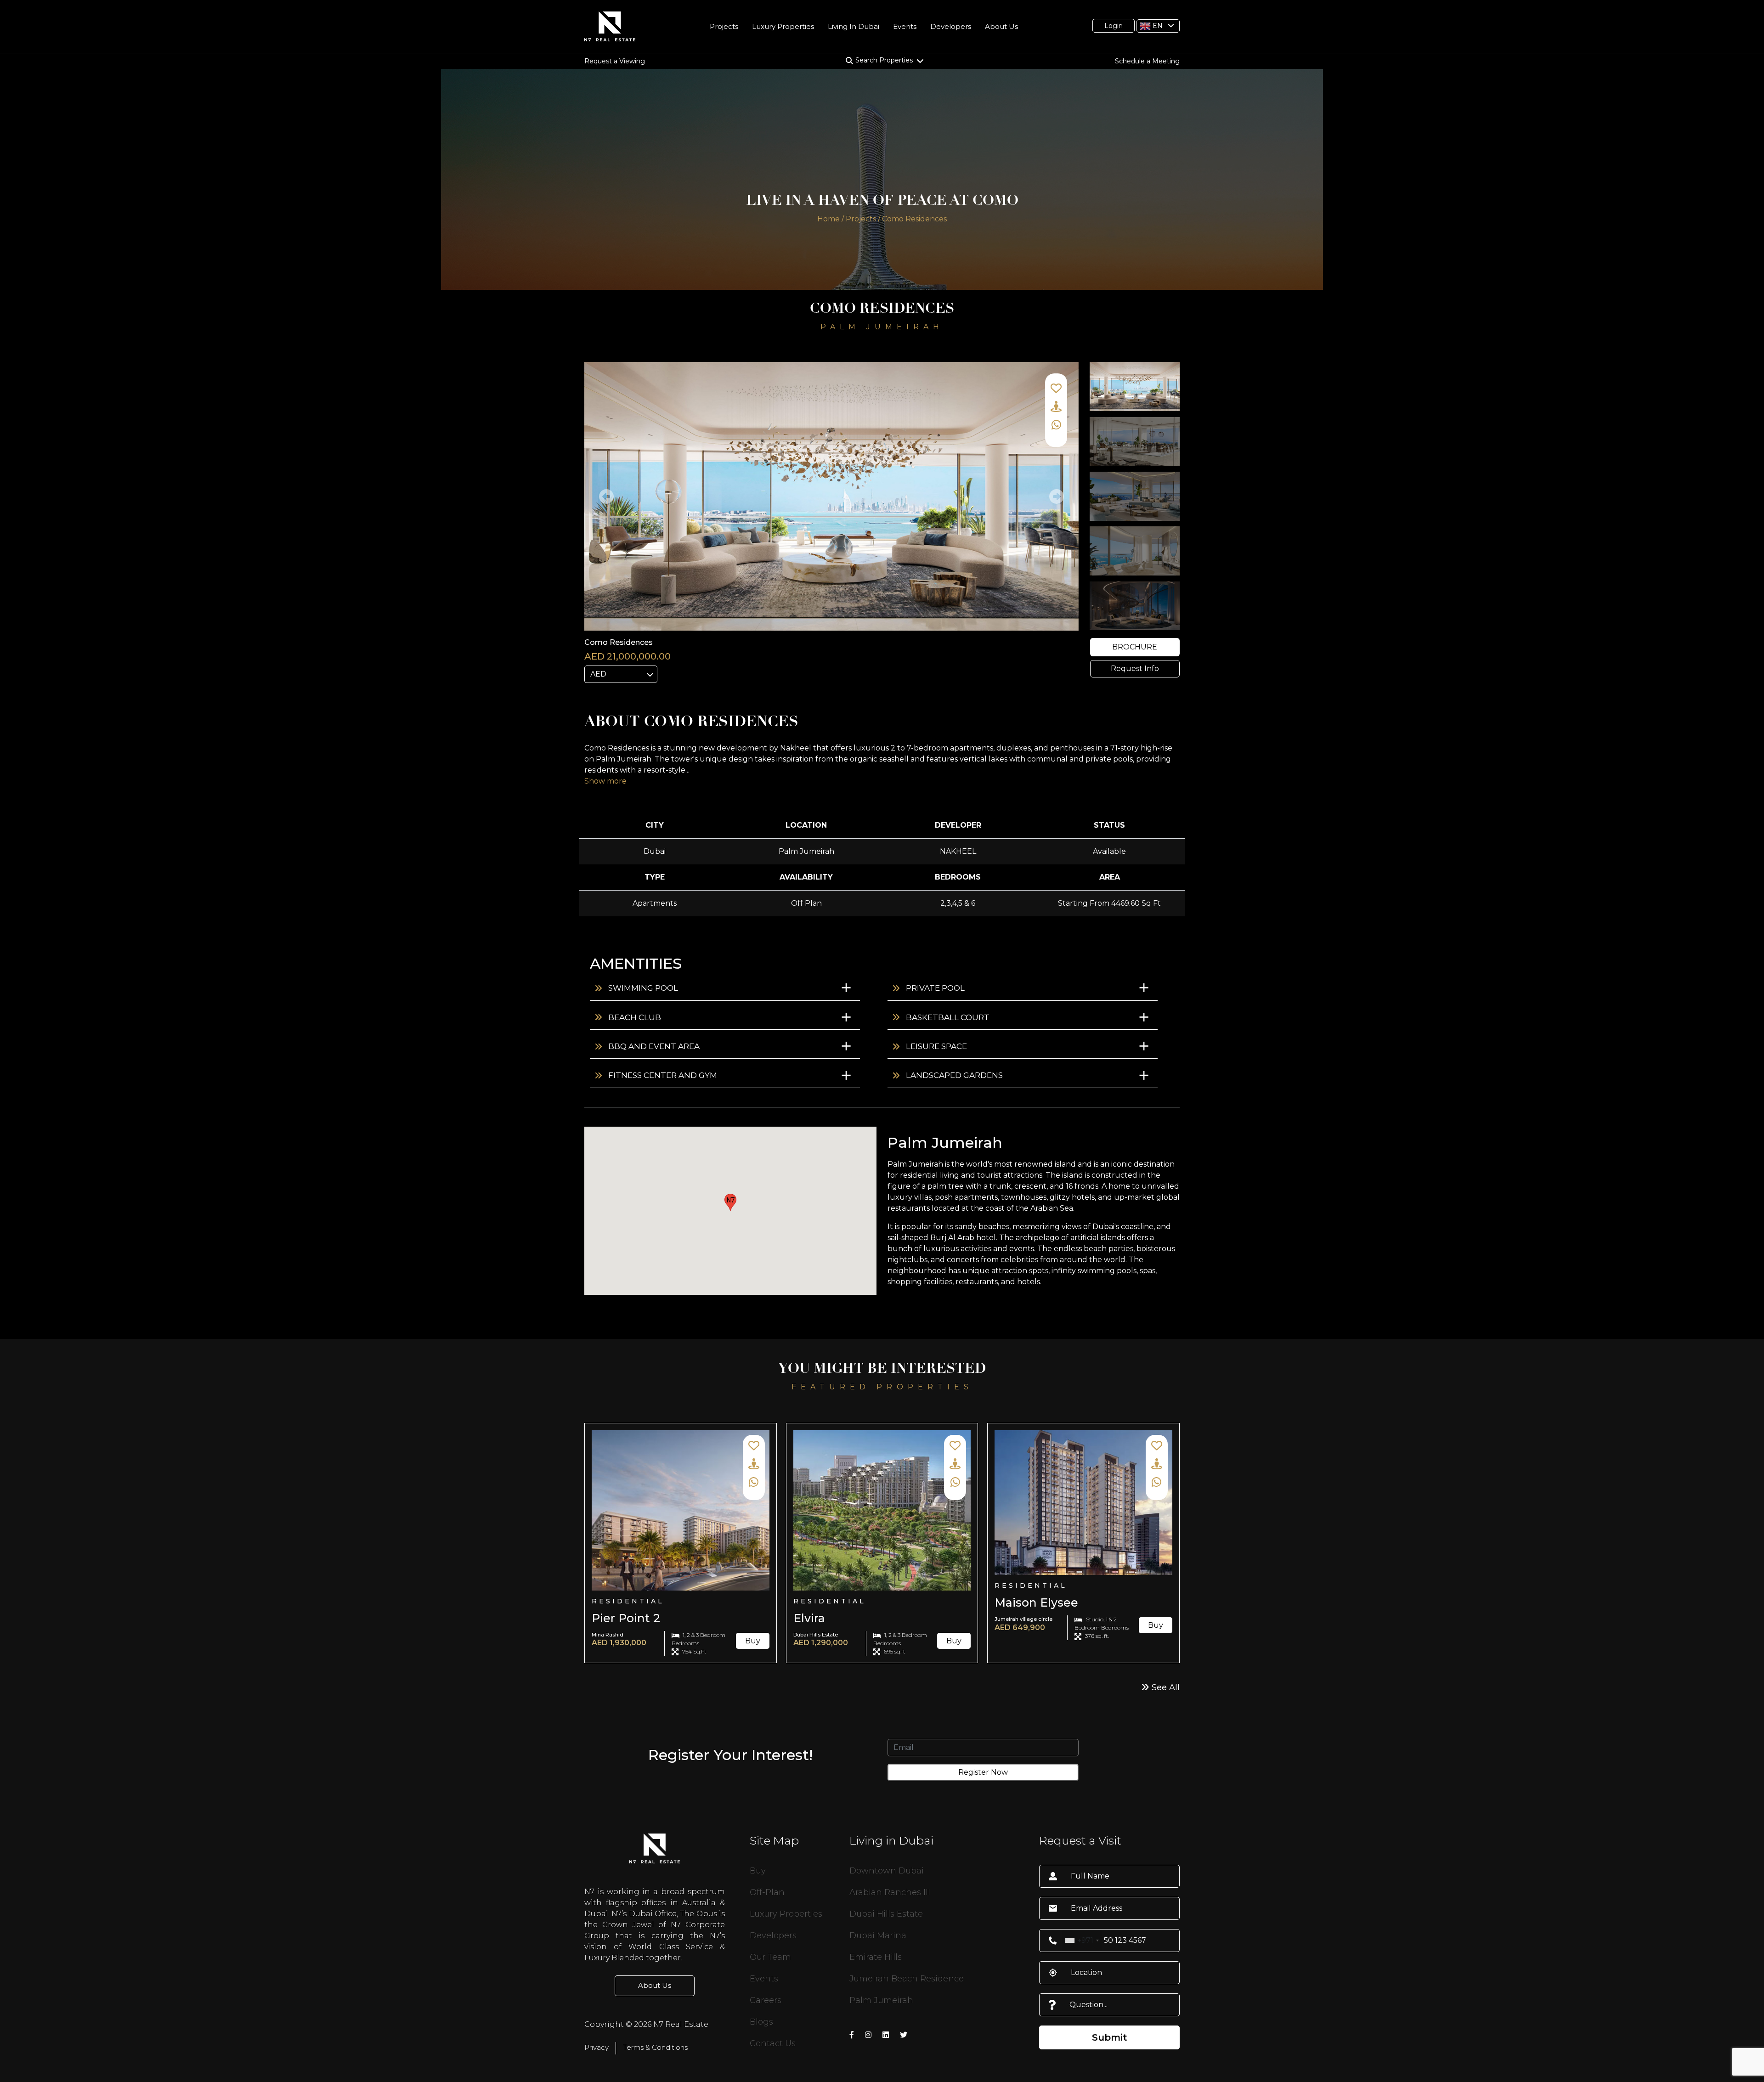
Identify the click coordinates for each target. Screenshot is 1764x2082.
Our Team (770, 1957)
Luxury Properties (783, 26)
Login (1114, 26)
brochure (1135, 647)
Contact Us (773, 2043)
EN (1157, 25)
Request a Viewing (615, 61)
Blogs (761, 2022)
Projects (724, 26)
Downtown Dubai (887, 1871)
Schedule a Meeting (1147, 61)
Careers (766, 2000)
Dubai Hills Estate (886, 1914)
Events (905, 26)
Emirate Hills (876, 1957)
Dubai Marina (878, 1935)
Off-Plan (767, 1892)
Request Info (1135, 669)
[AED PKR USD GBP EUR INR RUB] (621, 674)
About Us (1001, 26)
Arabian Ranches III (890, 1892)
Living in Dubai (854, 26)
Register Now (983, 1772)
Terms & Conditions (655, 2047)
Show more (605, 781)
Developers (951, 26)
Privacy (596, 2047)
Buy (753, 1641)
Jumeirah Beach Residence (907, 1979)
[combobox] (1082, 1941)
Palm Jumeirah (881, 2000)
